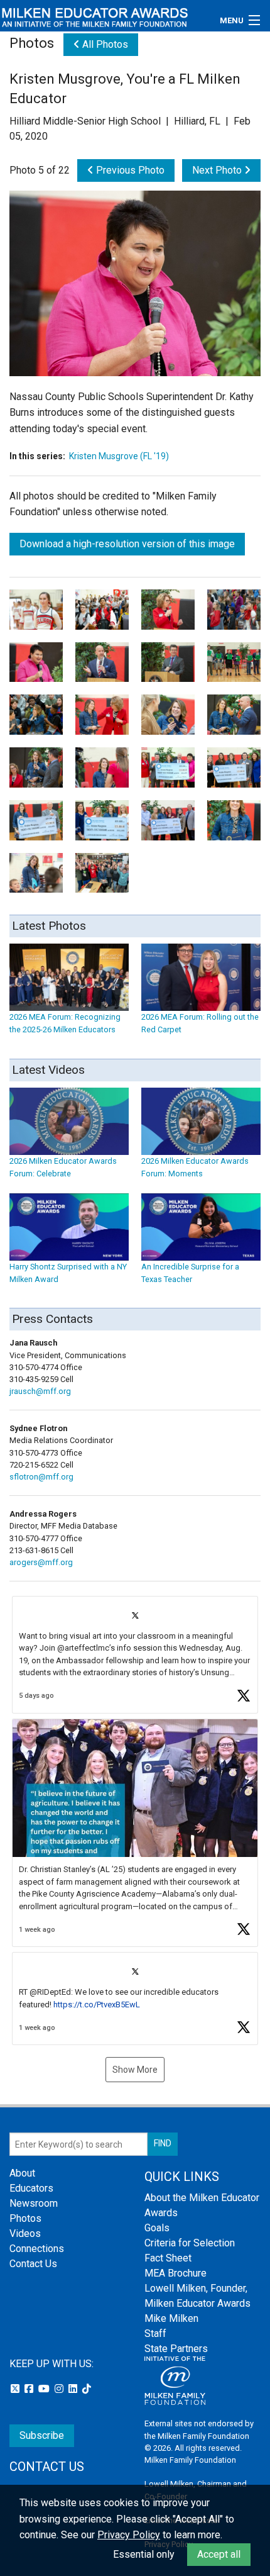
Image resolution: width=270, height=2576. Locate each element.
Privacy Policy (129, 2535)
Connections (37, 2249)
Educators (31, 2188)
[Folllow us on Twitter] (16, 2389)
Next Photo (218, 170)
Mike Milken (171, 2318)
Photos (25, 2218)
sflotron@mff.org (41, 1477)
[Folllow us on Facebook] (30, 2389)
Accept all (219, 2554)
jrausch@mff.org (40, 1391)
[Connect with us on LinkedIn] (74, 2389)
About (22, 2173)
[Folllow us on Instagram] (60, 2389)
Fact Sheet (168, 2258)
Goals (157, 2228)
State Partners (176, 2349)
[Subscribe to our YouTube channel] (45, 2389)
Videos (25, 2233)
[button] (135, 1655)
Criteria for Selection (190, 2243)
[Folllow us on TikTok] (87, 2389)
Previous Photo (129, 170)
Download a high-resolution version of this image (127, 544)
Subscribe (42, 2435)
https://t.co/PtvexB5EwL (97, 2004)
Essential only (144, 2554)
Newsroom (34, 2203)
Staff (155, 2333)
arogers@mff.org (41, 1562)
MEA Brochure (175, 2273)
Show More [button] (135, 2070)
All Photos (104, 44)
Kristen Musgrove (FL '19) (119, 456)
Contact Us (33, 2264)
